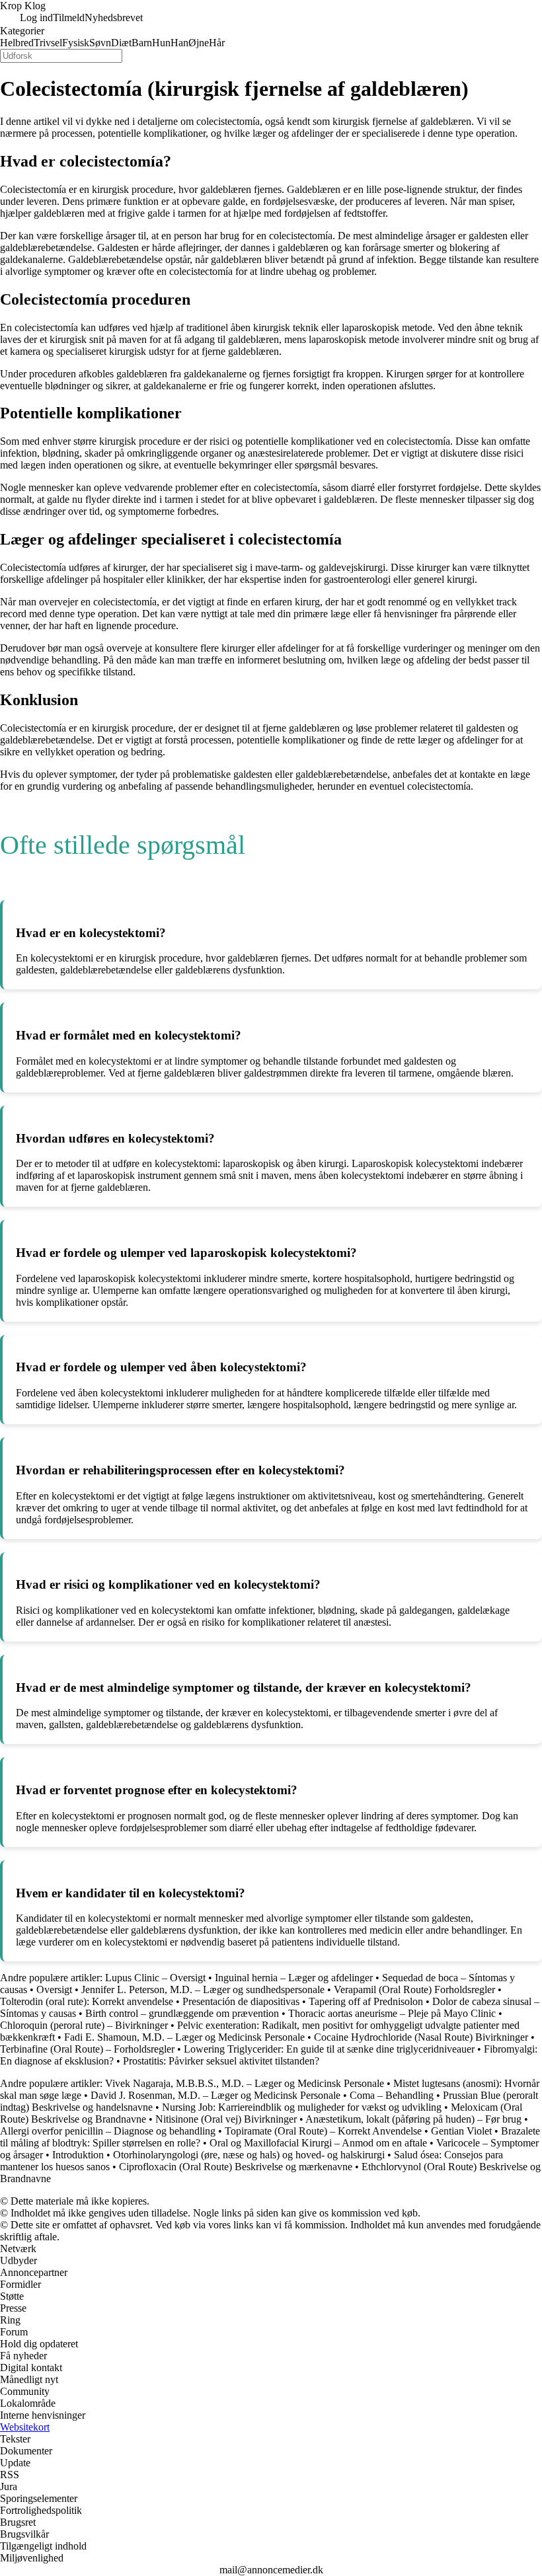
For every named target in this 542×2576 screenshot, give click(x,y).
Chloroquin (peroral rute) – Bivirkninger (84, 2025)
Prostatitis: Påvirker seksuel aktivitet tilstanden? (221, 2061)
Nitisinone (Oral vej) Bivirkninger (226, 2119)
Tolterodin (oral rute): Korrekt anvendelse (87, 2001)
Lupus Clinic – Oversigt (155, 1978)
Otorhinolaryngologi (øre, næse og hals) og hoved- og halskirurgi (249, 2155)
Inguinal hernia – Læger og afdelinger (294, 1978)
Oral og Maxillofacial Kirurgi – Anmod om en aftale (318, 2143)
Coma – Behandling (392, 2095)
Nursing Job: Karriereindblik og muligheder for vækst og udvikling (302, 2107)
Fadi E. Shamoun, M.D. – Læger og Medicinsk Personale (184, 2037)
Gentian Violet (461, 2131)
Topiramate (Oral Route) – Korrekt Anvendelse (323, 2131)
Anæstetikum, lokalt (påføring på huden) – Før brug (413, 2119)
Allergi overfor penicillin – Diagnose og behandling (108, 2131)
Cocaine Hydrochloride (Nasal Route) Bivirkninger (421, 2037)
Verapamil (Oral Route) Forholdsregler (416, 1989)
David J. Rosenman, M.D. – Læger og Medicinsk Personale (215, 2095)
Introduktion (78, 2155)
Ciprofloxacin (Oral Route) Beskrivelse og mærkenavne (236, 2167)
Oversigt (54, 1989)
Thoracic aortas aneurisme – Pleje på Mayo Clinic (392, 2013)
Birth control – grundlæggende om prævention (182, 2013)
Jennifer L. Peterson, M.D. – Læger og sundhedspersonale (203, 1989)
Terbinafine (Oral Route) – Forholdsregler (87, 2049)
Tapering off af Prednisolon (366, 2001)
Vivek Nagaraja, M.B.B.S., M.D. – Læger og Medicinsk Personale (245, 2083)
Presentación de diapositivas (241, 2001)
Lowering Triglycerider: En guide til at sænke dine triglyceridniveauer (329, 2049)
